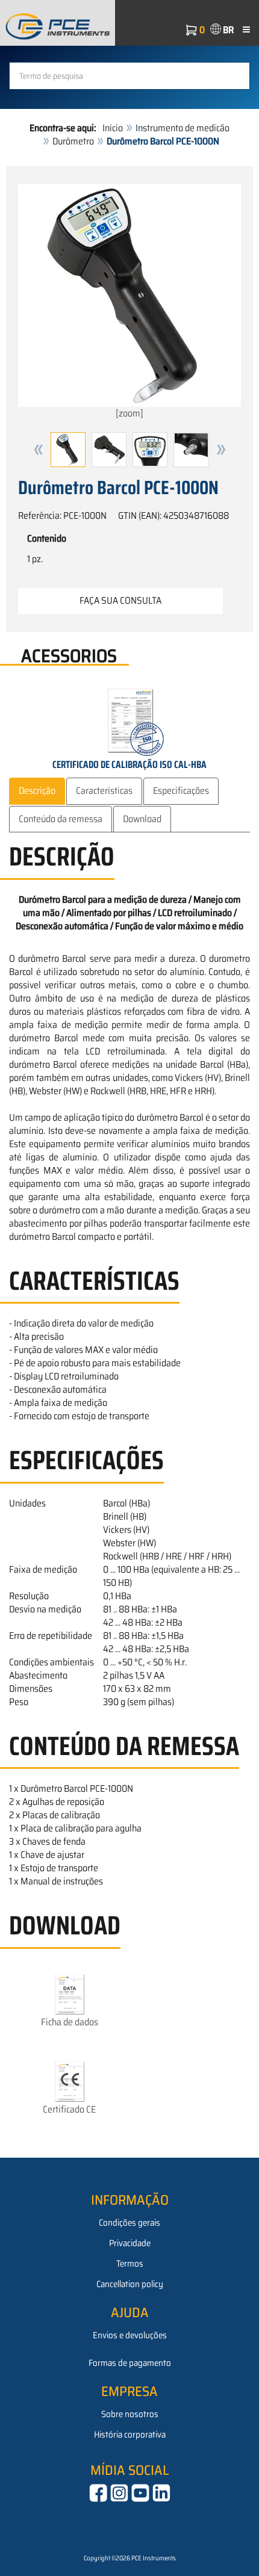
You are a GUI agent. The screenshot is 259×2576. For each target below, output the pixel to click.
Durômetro (73, 141)
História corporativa (130, 2435)
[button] (39, 450)
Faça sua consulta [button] (120, 600)
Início (113, 128)
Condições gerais (129, 2223)
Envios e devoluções (130, 2335)
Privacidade (130, 2243)
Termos (130, 2264)
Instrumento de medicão (183, 128)
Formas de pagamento (130, 2363)
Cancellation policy (130, 2284)
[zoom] (129, 413)
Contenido (47, 539)
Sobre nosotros (130, 2414)
